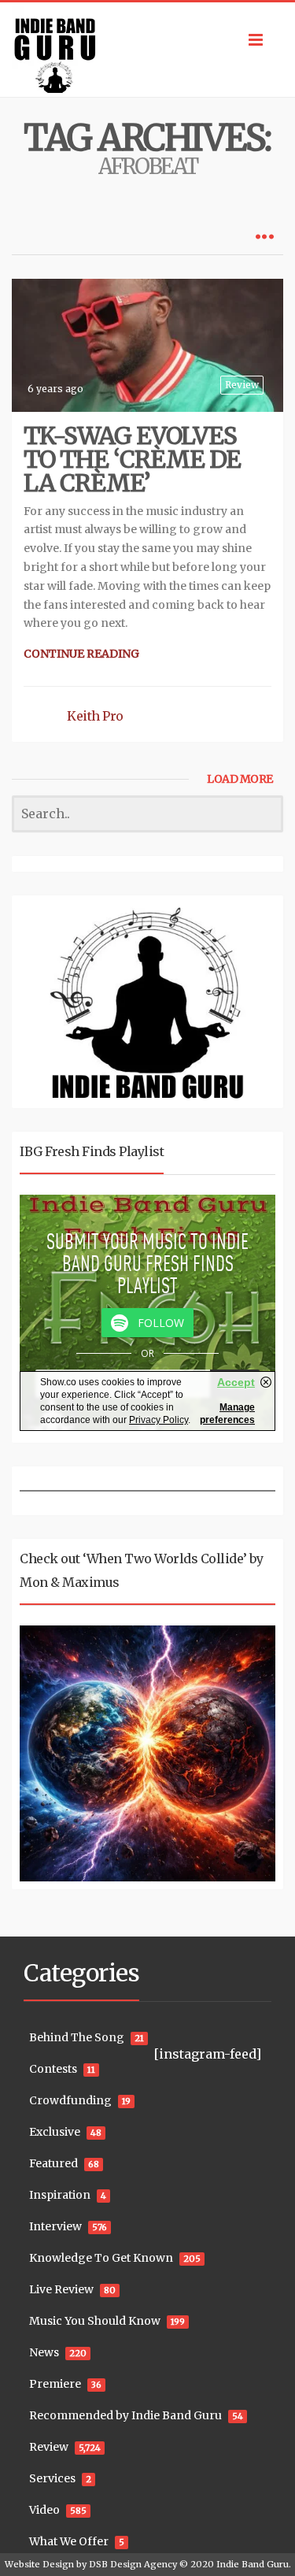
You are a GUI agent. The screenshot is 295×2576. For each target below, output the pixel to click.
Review (242, 385)
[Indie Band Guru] (147, 50)
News (44, 2352)
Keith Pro (95, 716)
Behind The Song (77, 2037)
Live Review (61, 2289)
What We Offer (69, 2541)
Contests (53, 2069)
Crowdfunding (70, 2100)
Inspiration (60, 2195)
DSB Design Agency (133, 2564)
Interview (55, 2226)
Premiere (55, 2384)
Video (44, 2510)
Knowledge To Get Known (101, 2258)
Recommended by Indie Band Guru (125, 2415)
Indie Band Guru (253, 2564)
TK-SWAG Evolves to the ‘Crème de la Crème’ (132, 459)
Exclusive (55, 2132)
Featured (53, 2163)
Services (52, 2478)
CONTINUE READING (81, 654)
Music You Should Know (95, 2321)
